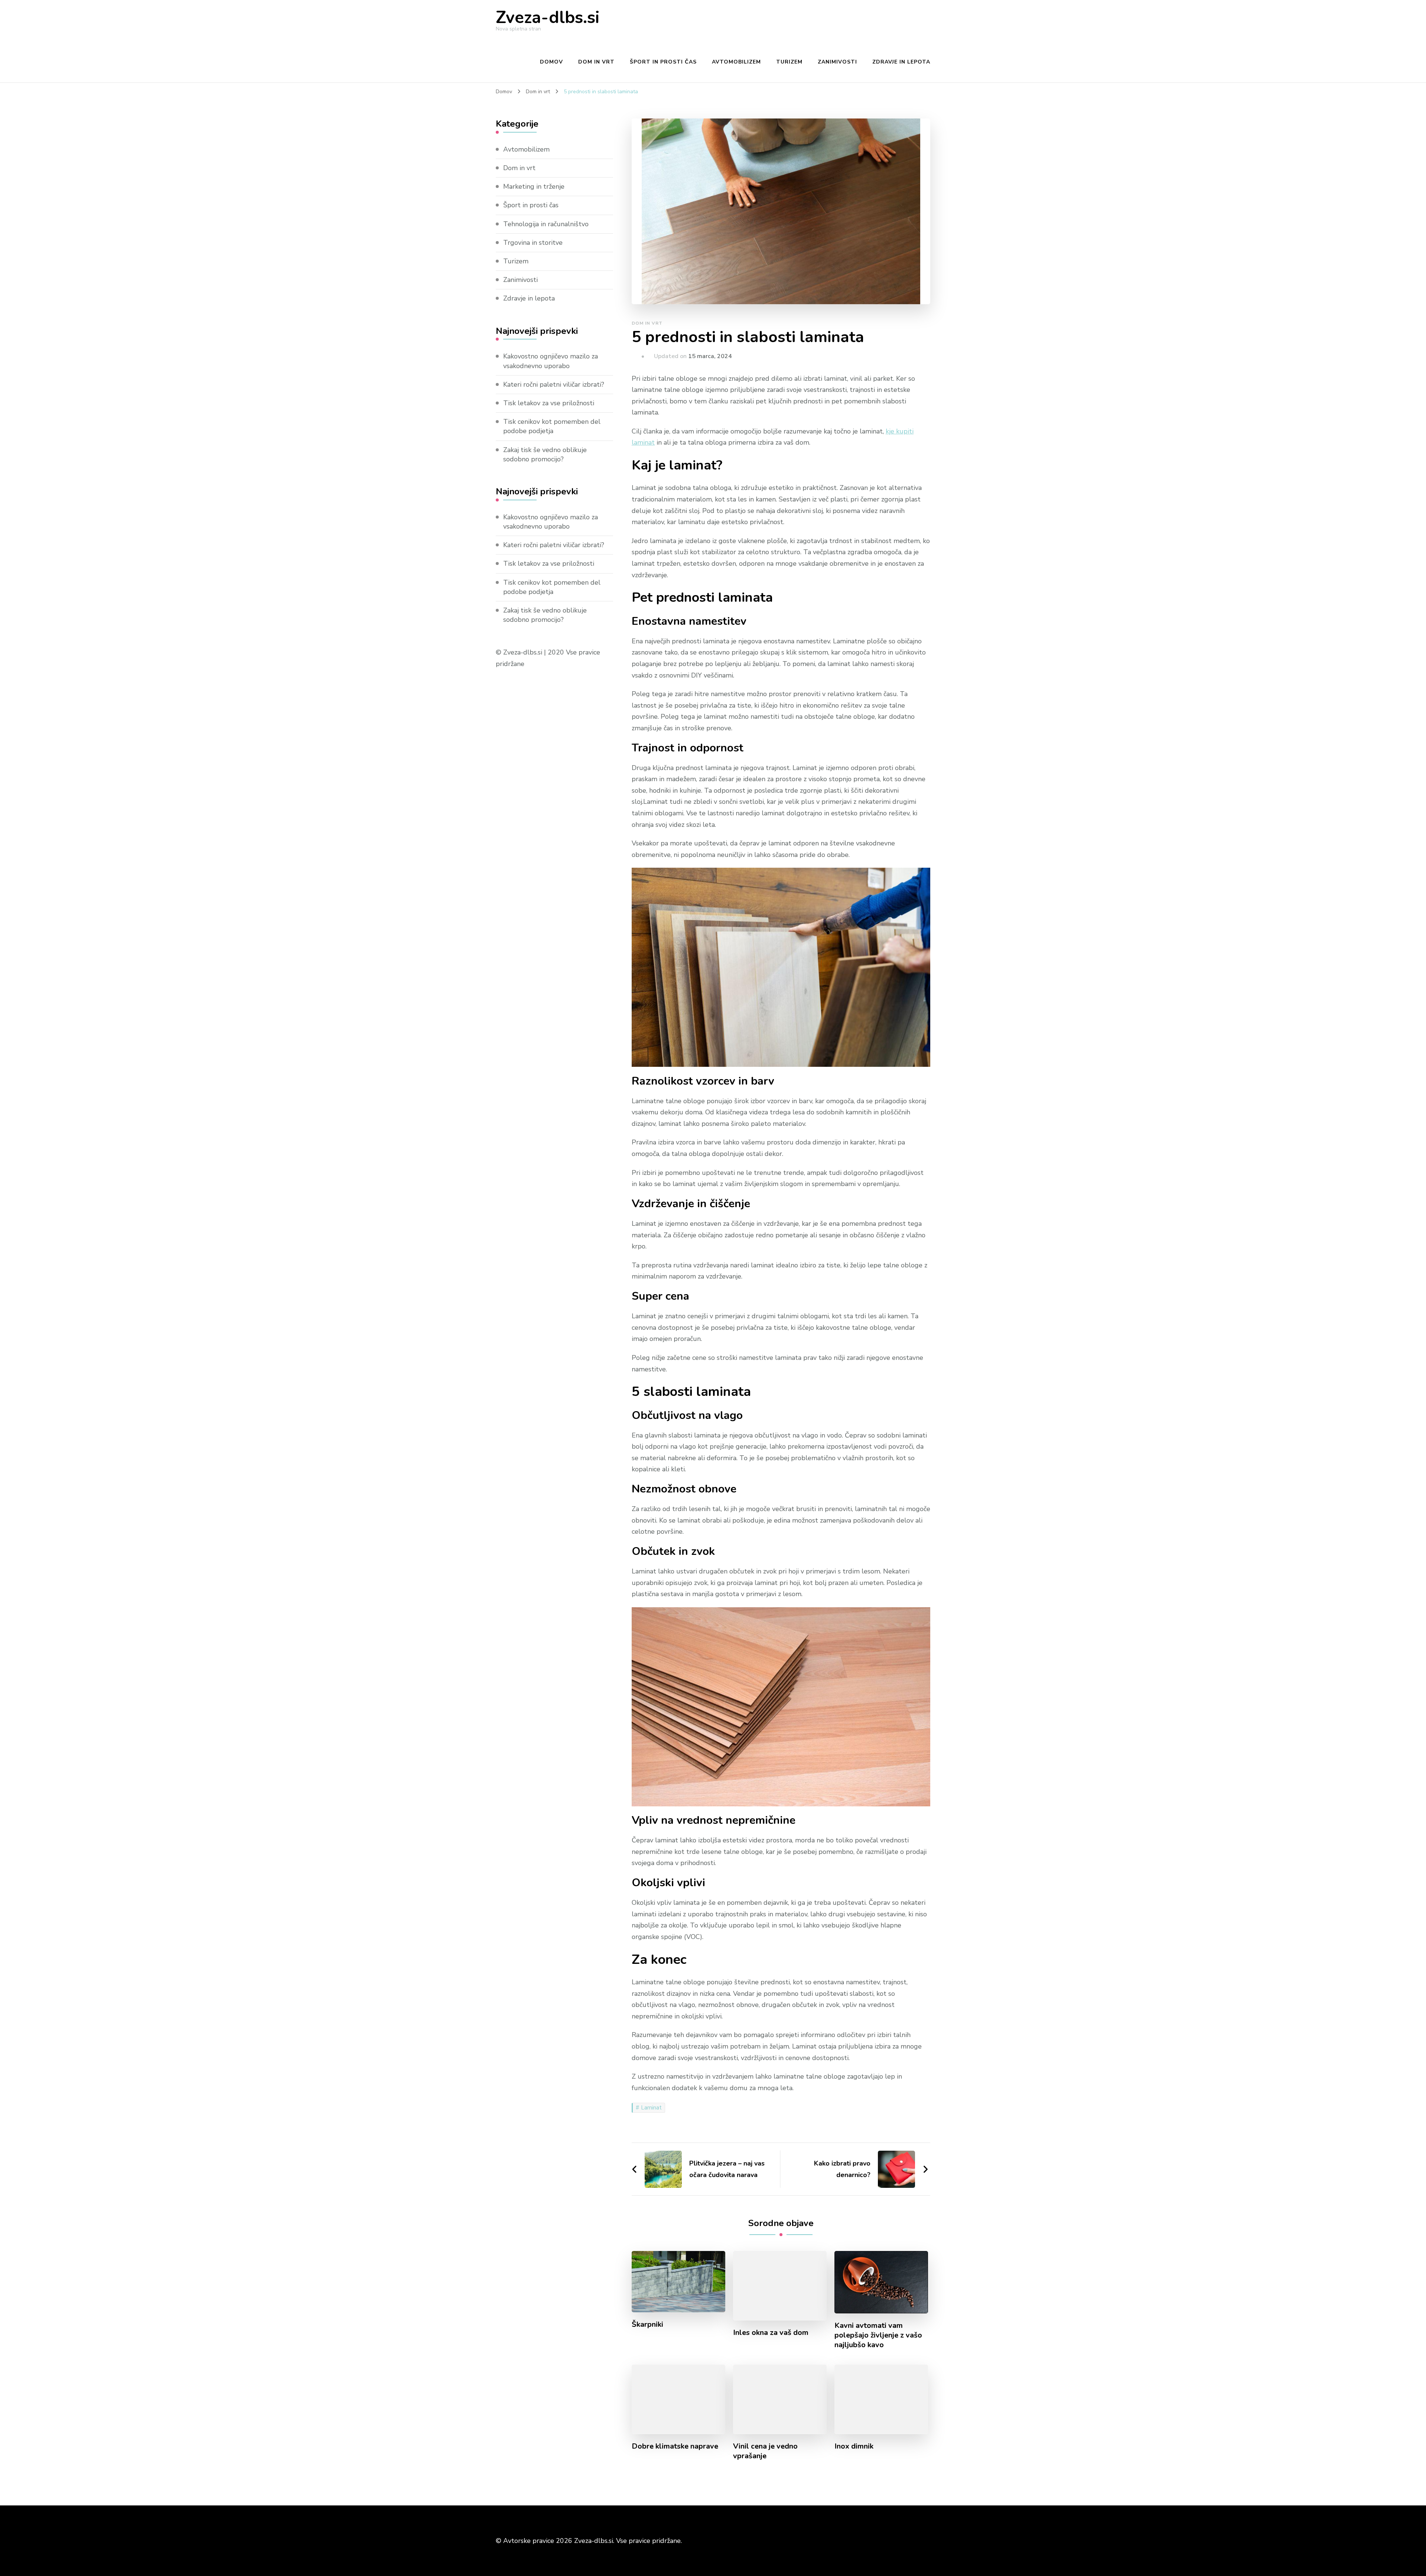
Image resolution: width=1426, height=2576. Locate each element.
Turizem (789, 62)
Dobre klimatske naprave (675, 2446)
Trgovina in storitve (533, 243)
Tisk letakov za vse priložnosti (549, 403)
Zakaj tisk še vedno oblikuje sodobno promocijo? (545, 454)
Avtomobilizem (736, 62)
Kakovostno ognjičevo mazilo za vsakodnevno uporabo (551, 361)
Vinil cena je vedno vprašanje (765, 2451)
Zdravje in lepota (901, 62)
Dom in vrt (596, 62)
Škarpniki (647, 2325)
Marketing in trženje (534, 186)
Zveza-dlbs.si (548, 18)
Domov (551, 62)
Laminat (651, 2108)
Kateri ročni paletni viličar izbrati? (554, 384)
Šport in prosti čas (663, 62)
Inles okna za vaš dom (771, 2333)
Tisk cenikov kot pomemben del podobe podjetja (552, 426)
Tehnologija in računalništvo (546, 224)
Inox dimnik (854, 2446)
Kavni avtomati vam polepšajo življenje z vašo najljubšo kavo (878, 2335)
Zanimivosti (837, 62)
